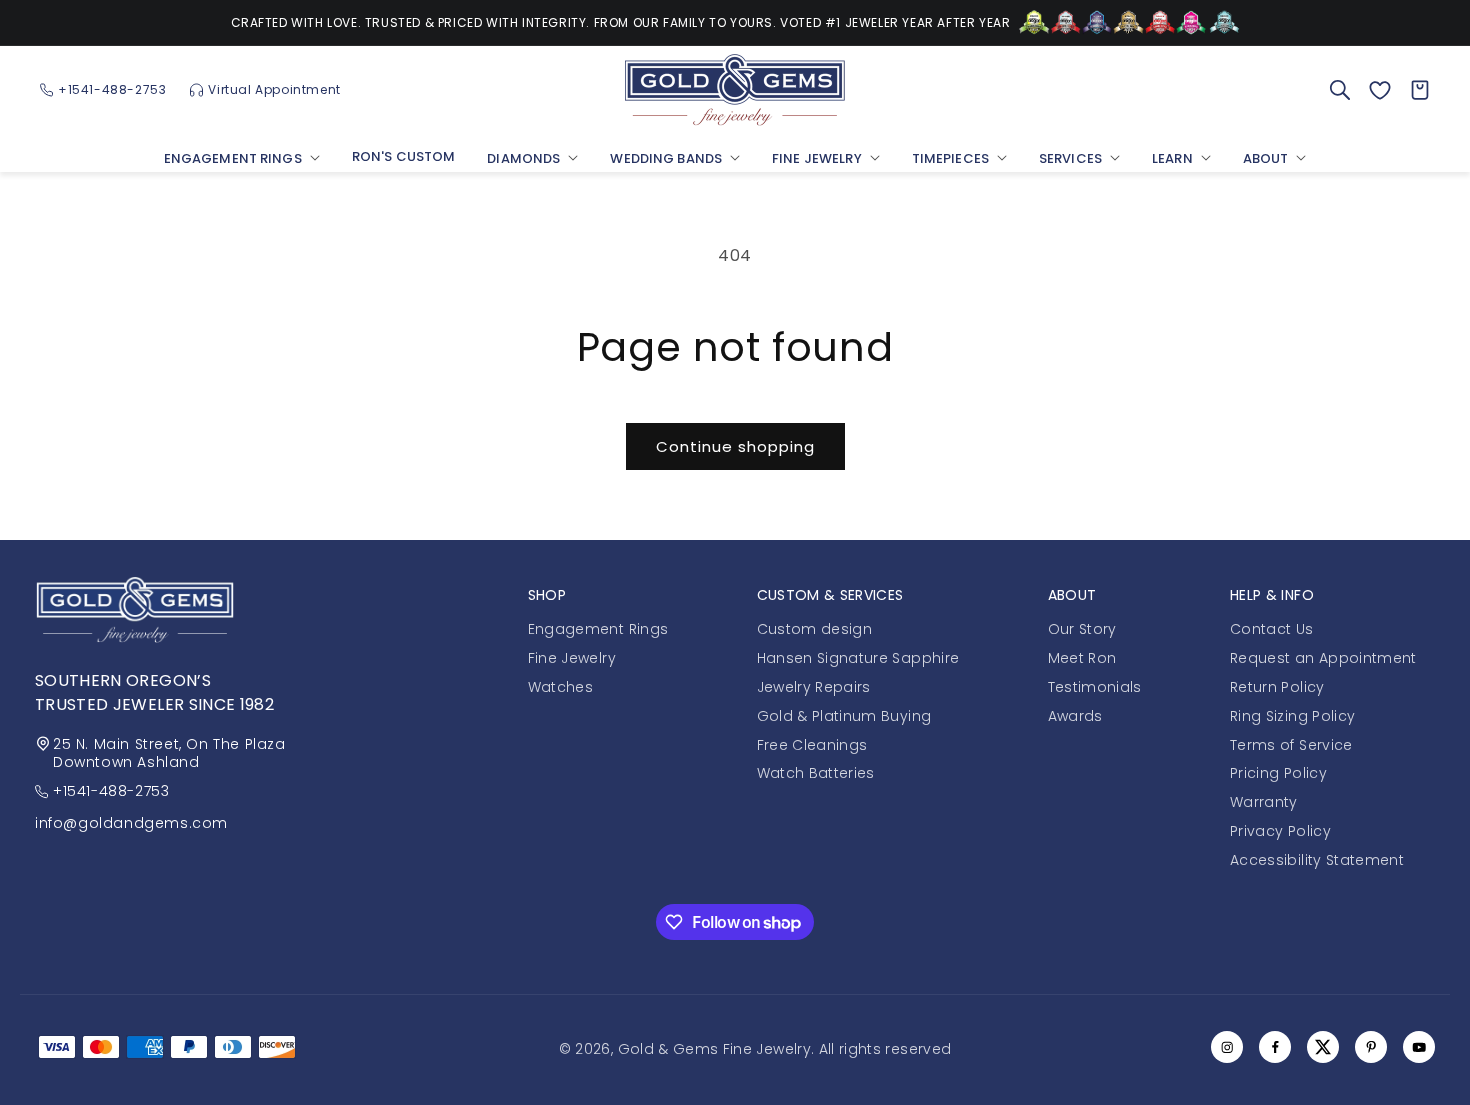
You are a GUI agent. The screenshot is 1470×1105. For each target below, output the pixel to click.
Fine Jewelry (572, 658)
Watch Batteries (816, 773)
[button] (242, 160)
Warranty (1264, 802)
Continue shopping (735, 446)
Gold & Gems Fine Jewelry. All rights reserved (785, 1049)
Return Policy (1277, 687)
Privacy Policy (1280, 831)
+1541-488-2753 (111, 791)
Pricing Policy (1278, 773)
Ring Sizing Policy (1292, 716)
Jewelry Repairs (814, 687)
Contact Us (1272, 629)
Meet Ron (1082, 658)
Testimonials (1095, 687)
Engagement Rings (598, 629)
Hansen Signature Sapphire (858, 658)
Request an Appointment (1323, 658)
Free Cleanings (812, 745)
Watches (560, 687)
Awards (1075, 716)
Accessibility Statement (1317, 860)
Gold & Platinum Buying (844, 716)
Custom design (815, 629)
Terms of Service (1291, 745)
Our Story (1082, 629)
